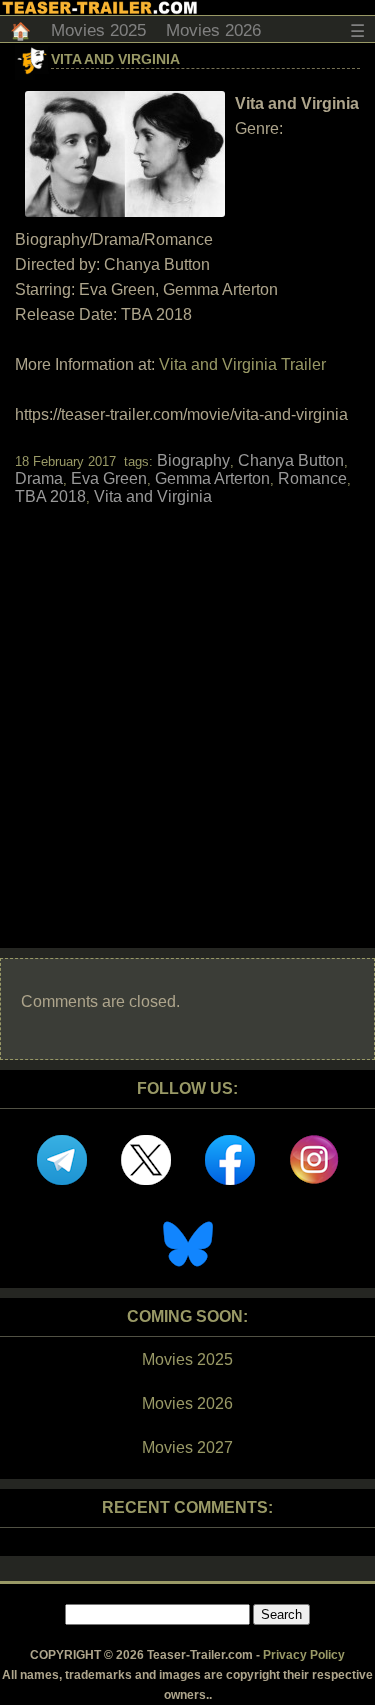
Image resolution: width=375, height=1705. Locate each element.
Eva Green (109, 478)
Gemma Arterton (212, 478)
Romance (312, 478)
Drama (39, 478)
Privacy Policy (304, 1655)
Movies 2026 (213, 30)
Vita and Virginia (115, 59)
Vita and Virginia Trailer (242, 364)
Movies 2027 (187, 1447)
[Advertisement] (187, 709)
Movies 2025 (98, 30)
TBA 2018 (50, 496)
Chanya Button (291, 460)
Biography (193, 460)
